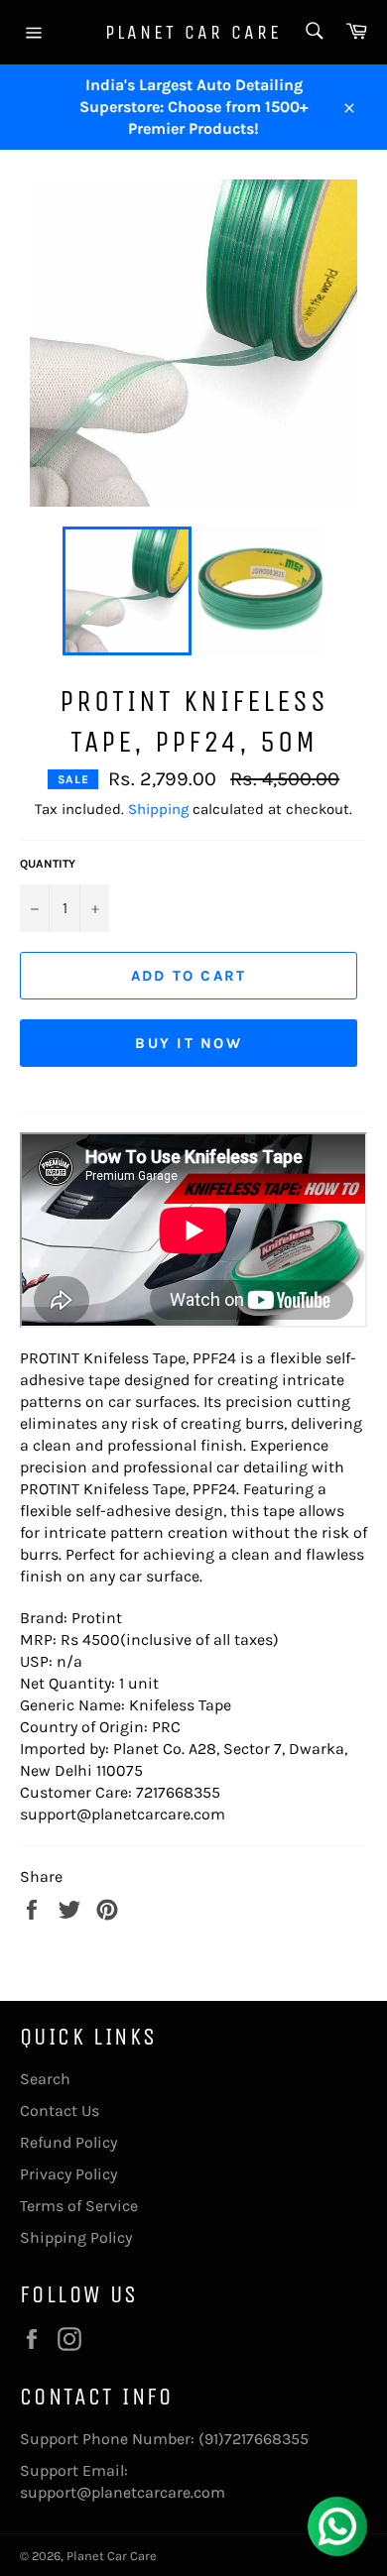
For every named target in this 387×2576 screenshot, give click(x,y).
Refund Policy (68, 2142)
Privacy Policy (68, 2174)
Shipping (158, 809)
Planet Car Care (193, 32)
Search (45, 2079)
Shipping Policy (76, 2237)
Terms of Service (79, 2206)
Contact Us (60, 2110)
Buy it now (189, 1043)
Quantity (48, 864)
